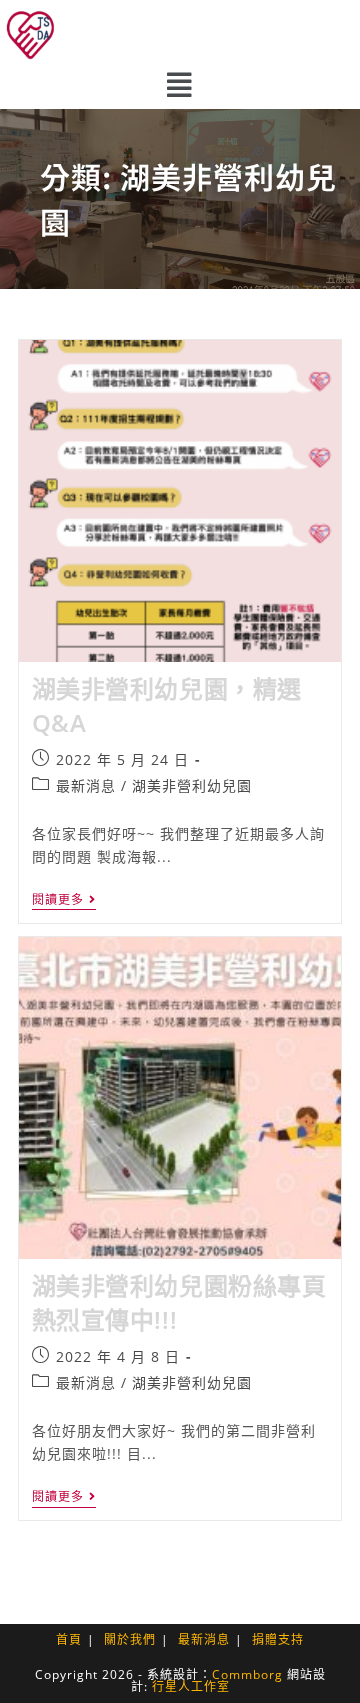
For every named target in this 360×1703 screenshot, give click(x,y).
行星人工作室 (191, 1686)
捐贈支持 (278, 1639)
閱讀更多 (64, 900)
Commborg (247, 1674)
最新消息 (86, 785)
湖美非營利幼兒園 (192, 785)
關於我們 (130, 1639)
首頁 (69, 1639)
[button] (180, 84)
